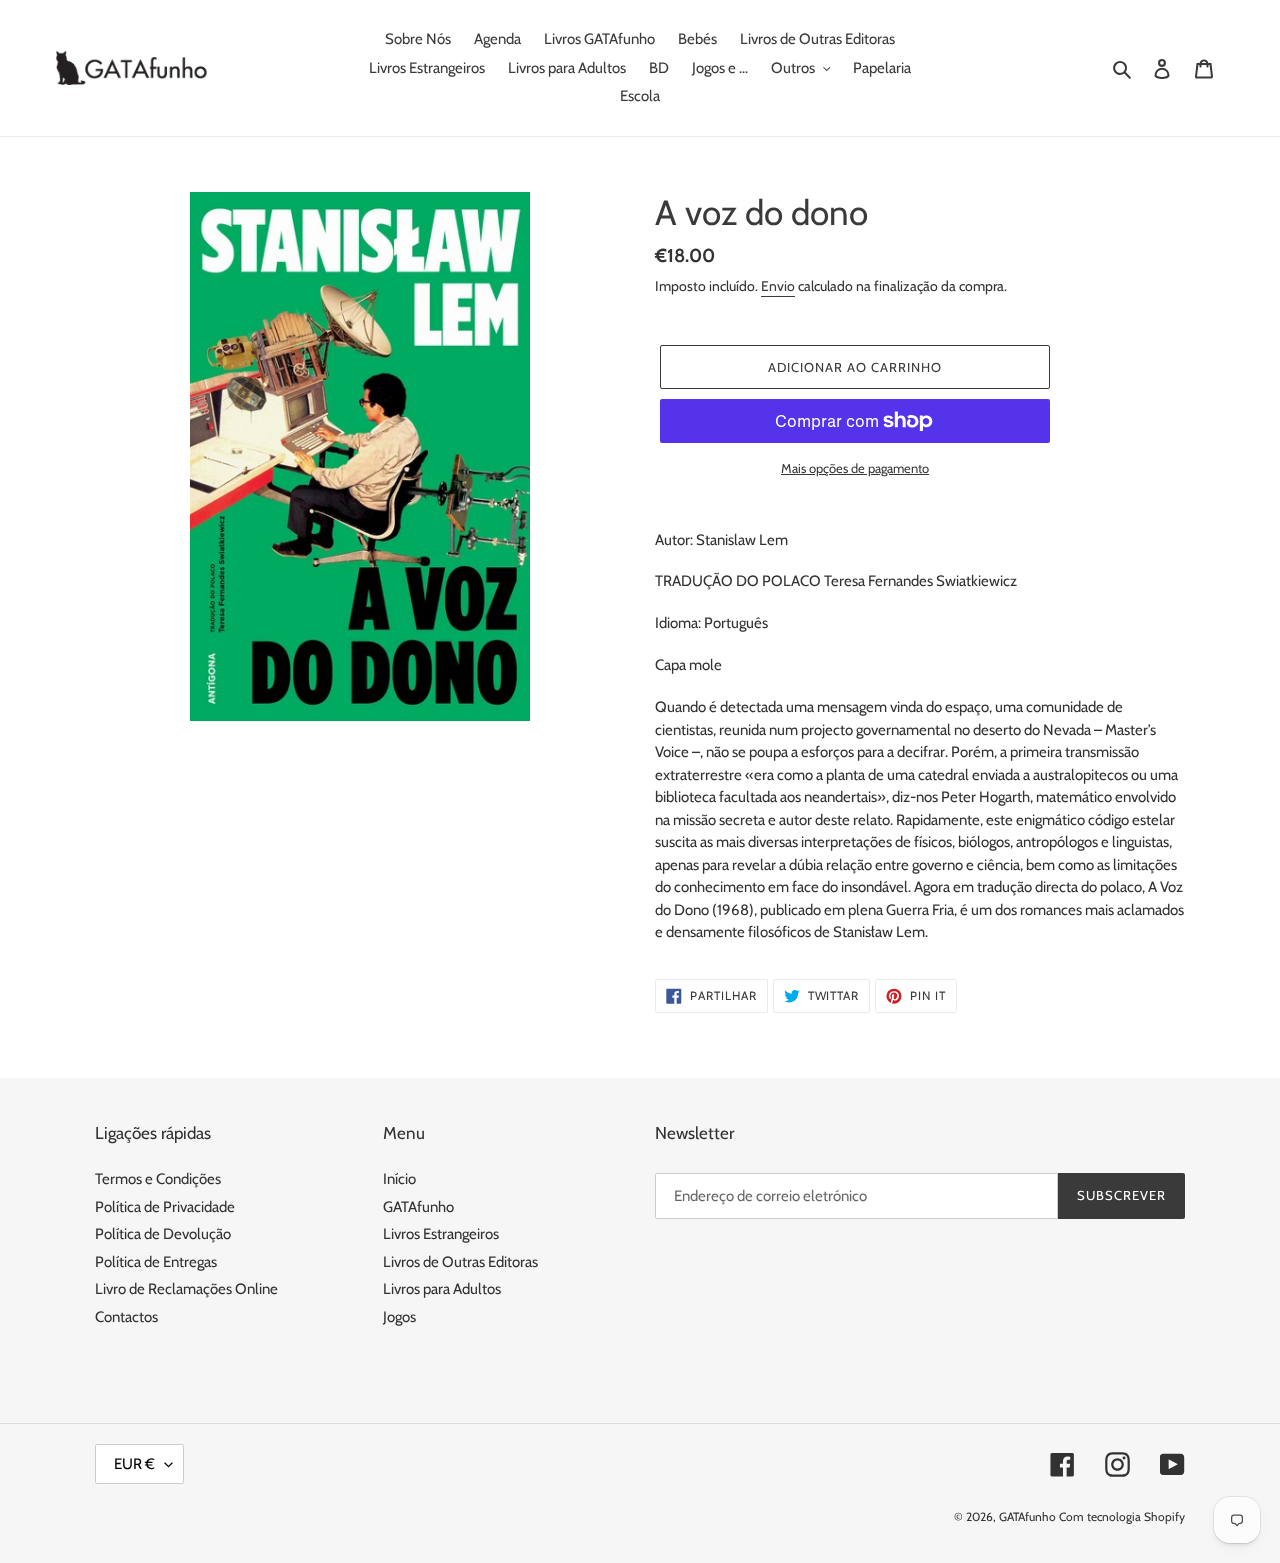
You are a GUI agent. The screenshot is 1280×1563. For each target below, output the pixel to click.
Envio (778, 286)
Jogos (399, 1317)
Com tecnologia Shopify (1122, 1516)
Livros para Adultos (442, 1289)
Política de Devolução (163, 1234)
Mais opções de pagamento (855, 468)
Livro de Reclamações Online (186, 1289)
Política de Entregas (156, 1262)
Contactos (126, 1317)
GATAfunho (418, 1207)
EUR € (134, 1464)
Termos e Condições (158, 1179)
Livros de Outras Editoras (460, 1262)
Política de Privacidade (165, 1207)
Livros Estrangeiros (441, 1234)
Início (399, 1179)
